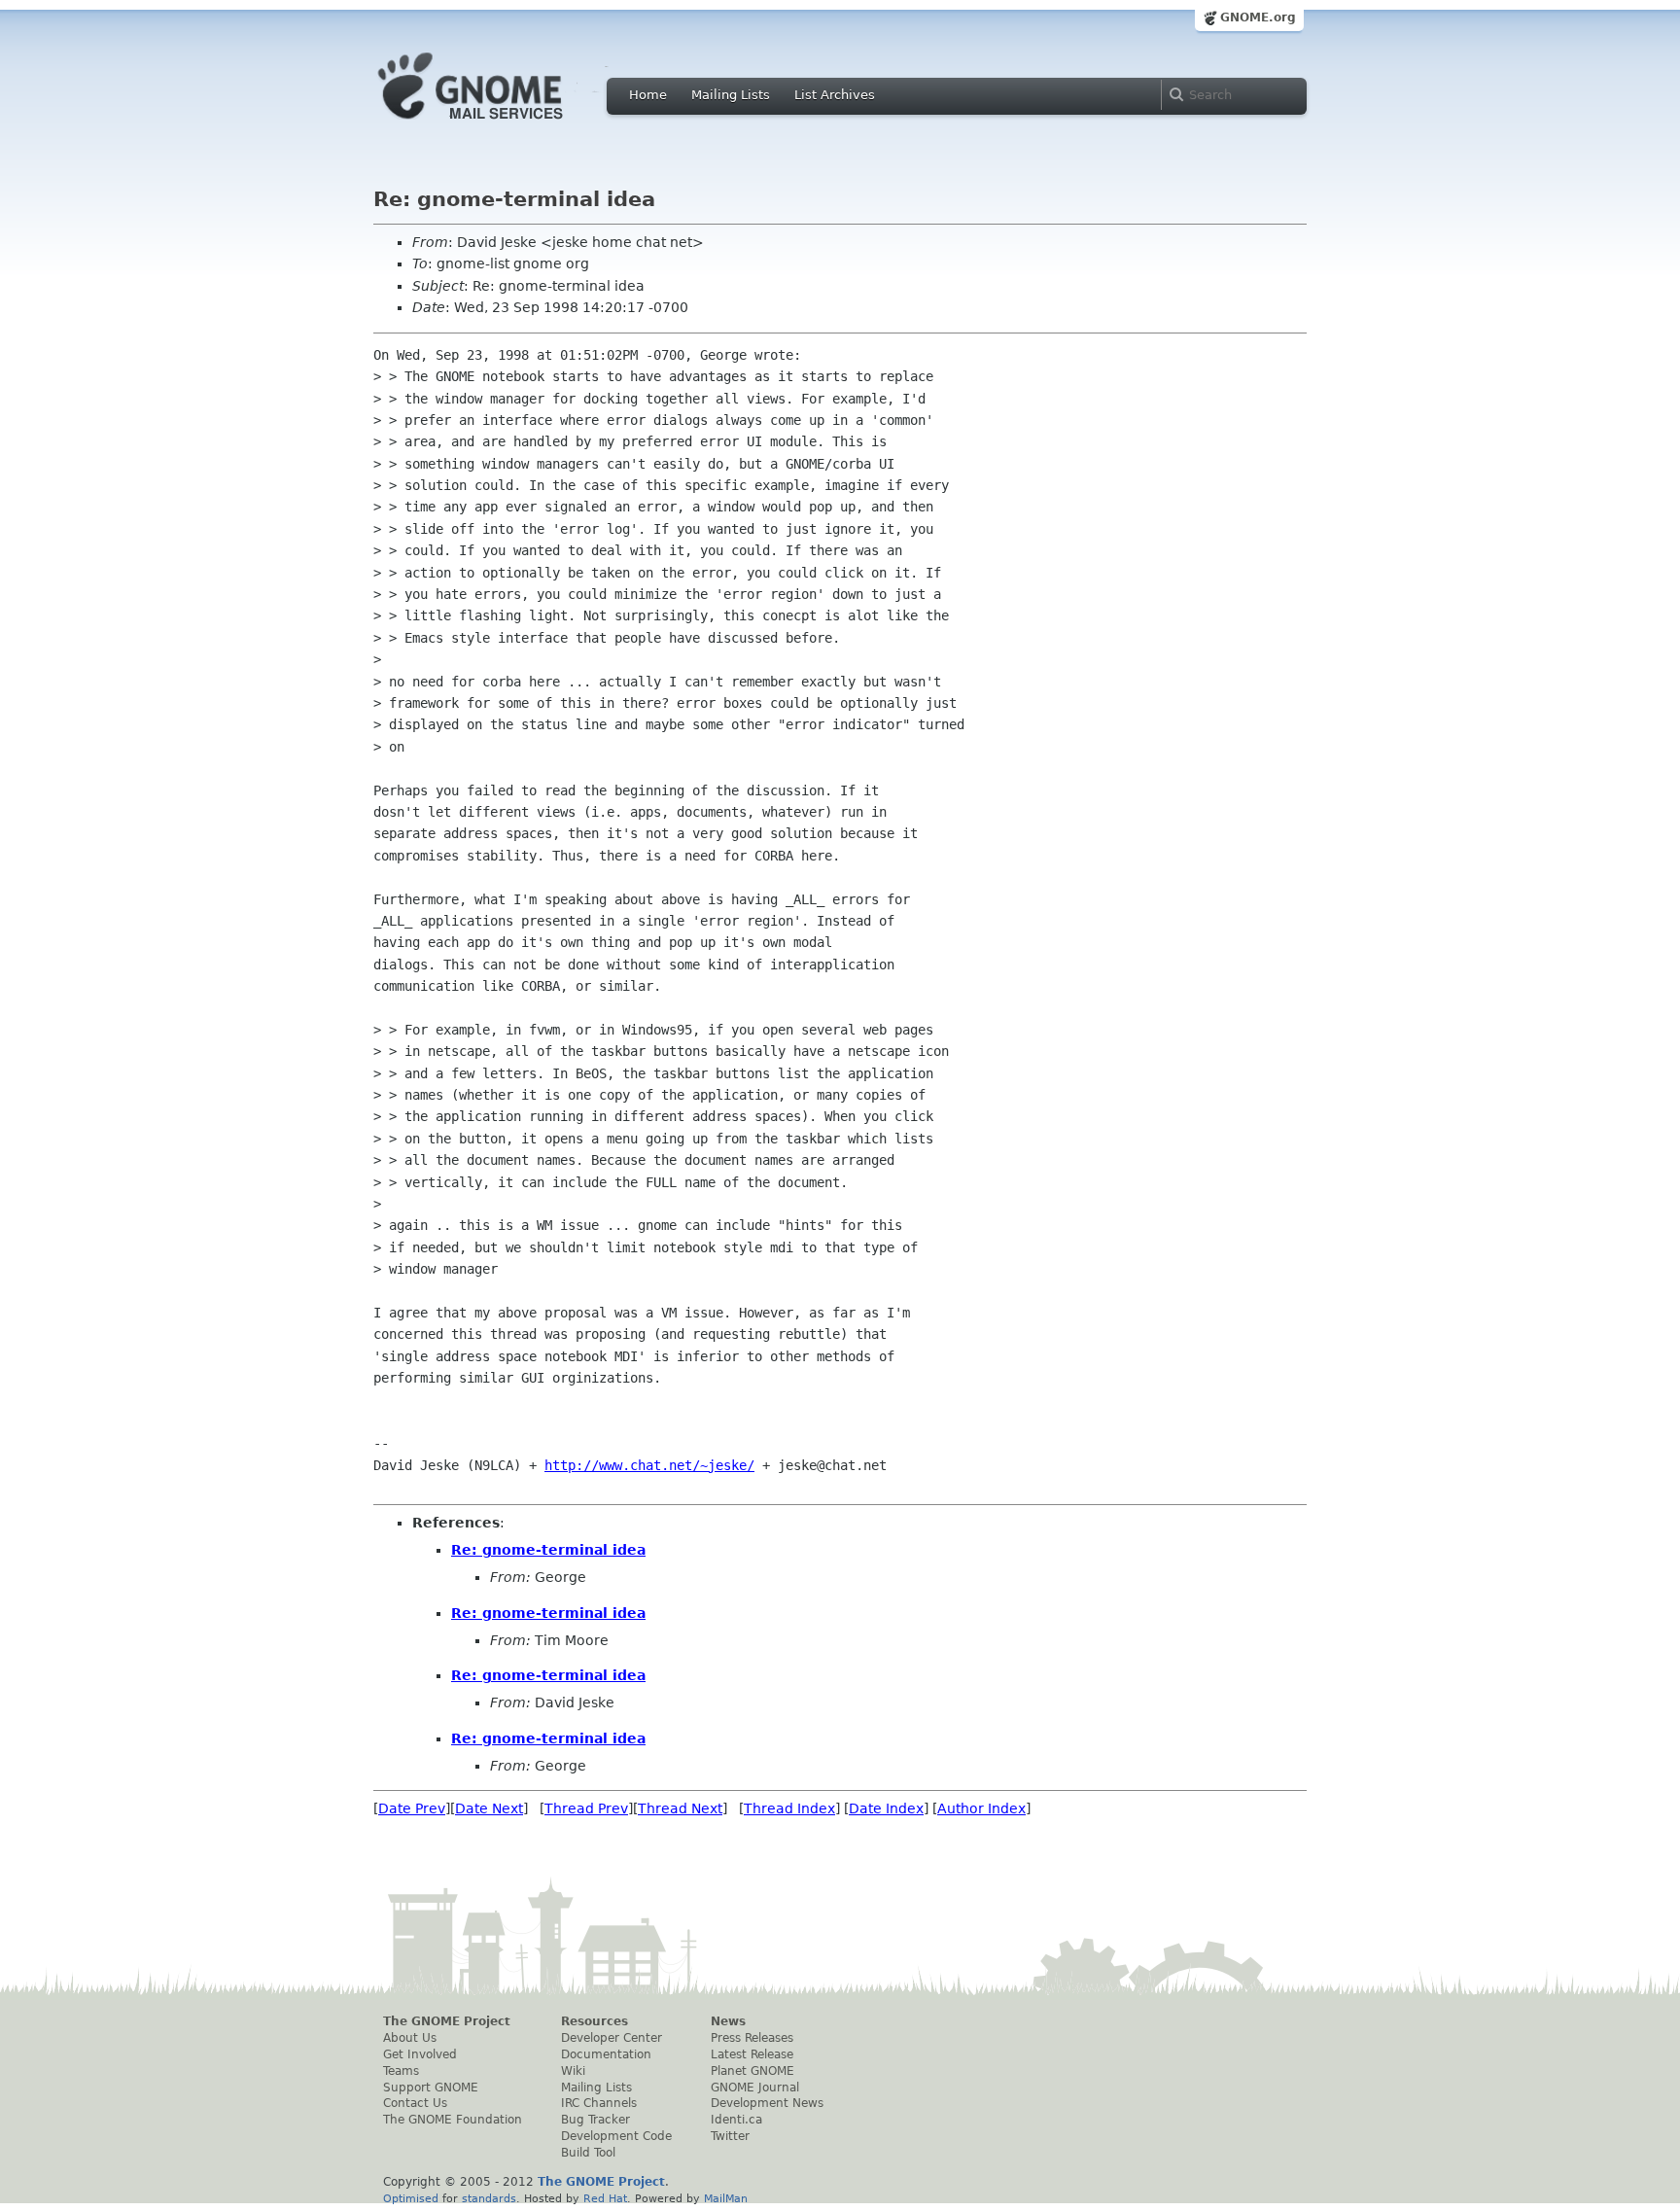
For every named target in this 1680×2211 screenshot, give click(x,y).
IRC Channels (599, 2103)
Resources (595, 2021)
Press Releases (752, 2038)
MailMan (726, 2198)
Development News (767, 2103)
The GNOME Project (447, 2021)
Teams (401, 2071)
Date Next (489, 1808)
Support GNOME (431, 2088)
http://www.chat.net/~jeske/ (649, 1465)
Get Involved (420, 2054)
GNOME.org (1258, 18)
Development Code (616, 2136)
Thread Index (789, 1808)
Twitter (730, 2136)
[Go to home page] (500, 124)
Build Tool (588, 2153)
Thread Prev (586, 1808)
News (728, 2021)
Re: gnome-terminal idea (548, 1550)
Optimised (411, 2198)
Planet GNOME (752, 2071)
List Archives (835, 95)
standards (489, 2198)
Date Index (886, 1808)
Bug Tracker (595, 2120)
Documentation (606, 2054)
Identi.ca (736, 2120)
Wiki (573, 2071)
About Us (410, 2038)
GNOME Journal (755, 2088)
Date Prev (412, 1808)
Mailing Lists (731, 95)
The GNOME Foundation (453, 2120)
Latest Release (752, 2054)
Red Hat (605, 2198)
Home (648, 95)
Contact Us (415, 2103)
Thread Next (680, 1808)
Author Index (981, 1808)
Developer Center (612, 2038)
